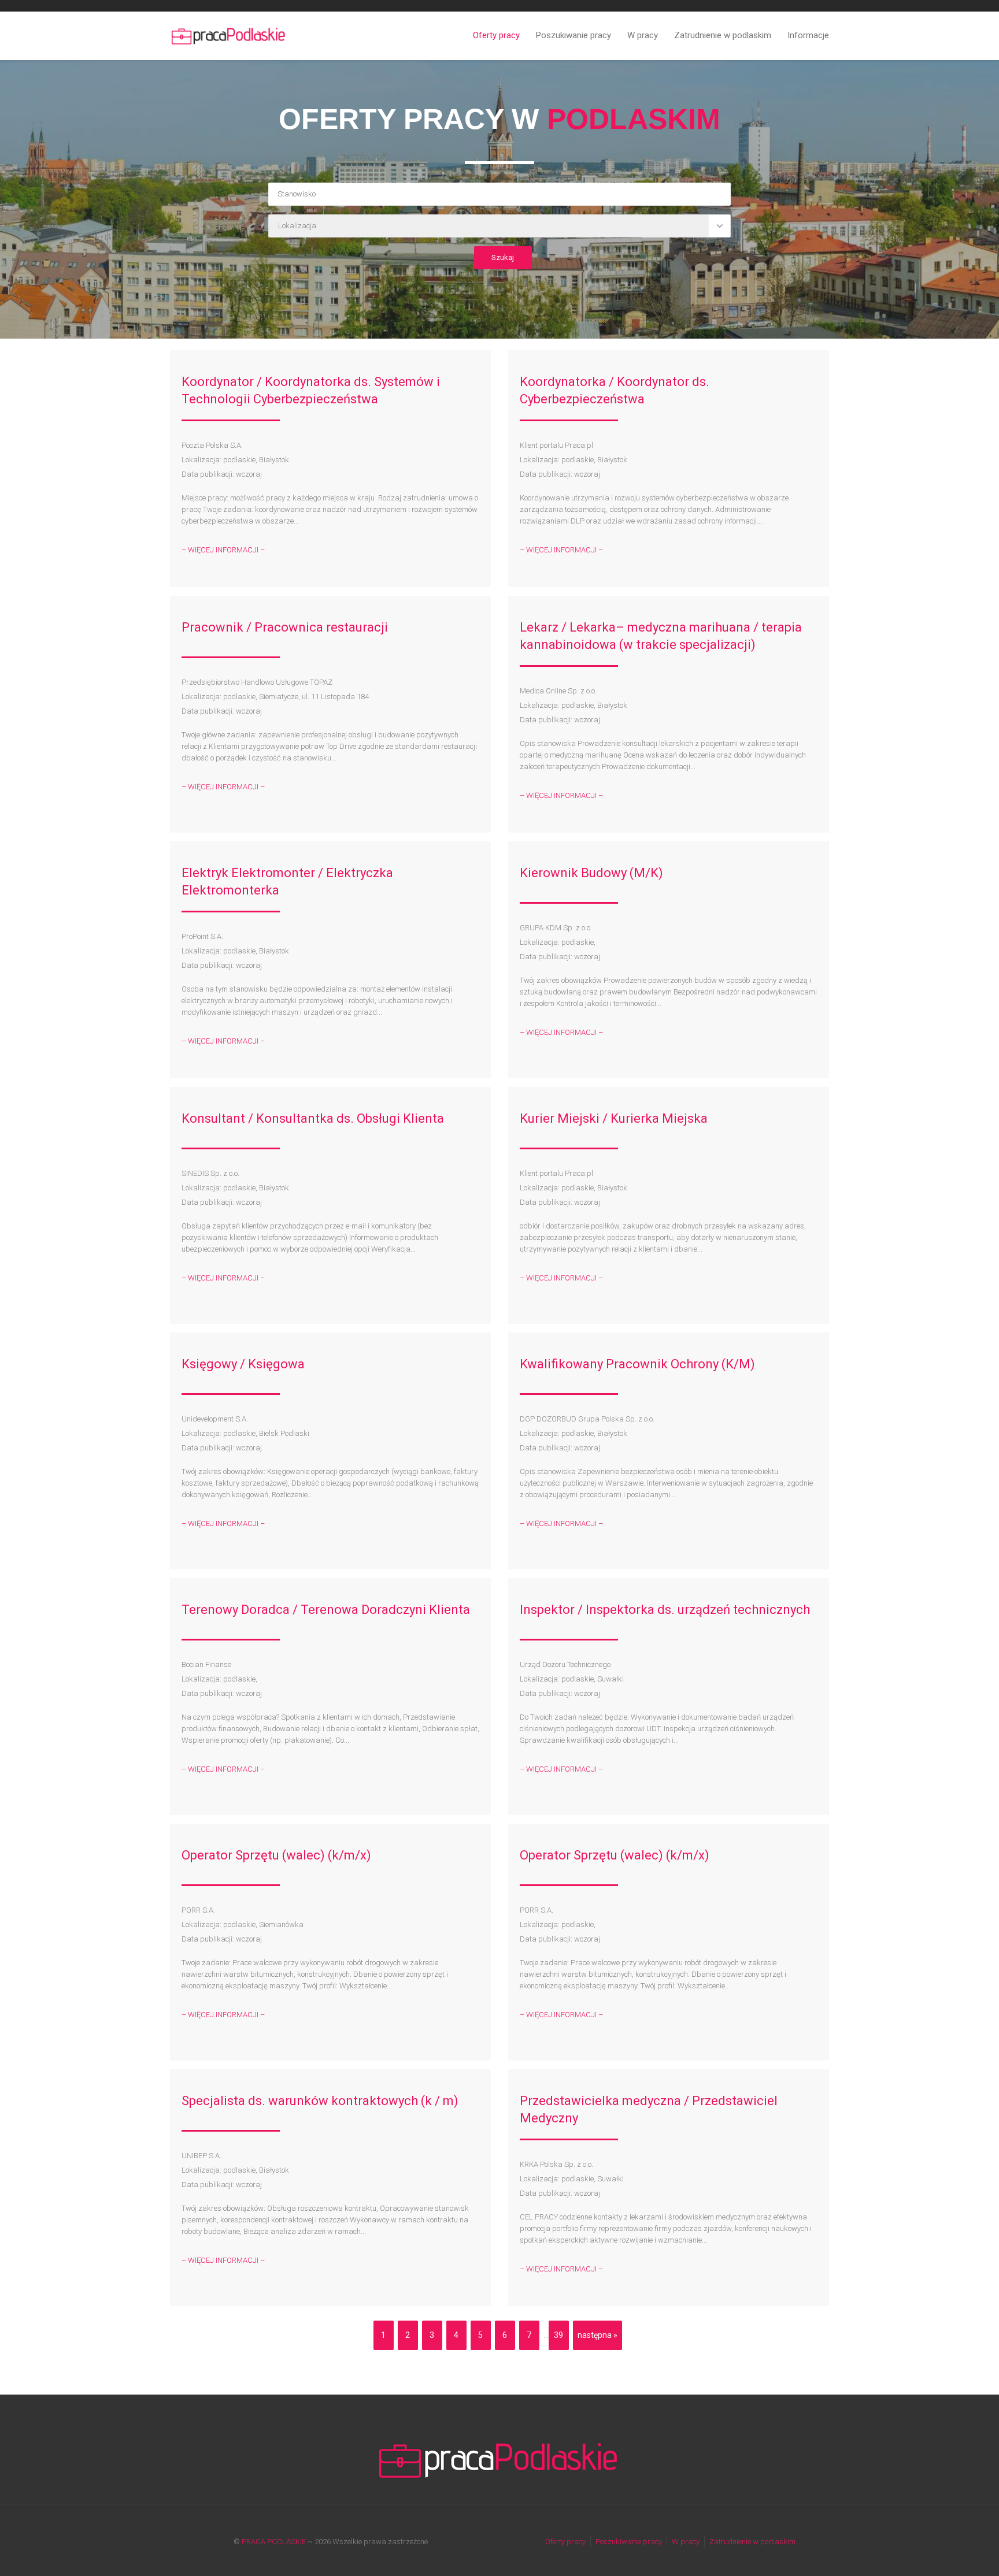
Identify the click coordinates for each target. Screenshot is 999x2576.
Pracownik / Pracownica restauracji (285, 627)
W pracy (643, 35)
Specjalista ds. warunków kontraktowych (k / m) (320, 2101)
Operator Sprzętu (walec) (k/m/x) (276, 1855)
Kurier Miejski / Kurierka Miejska (614, 1118)
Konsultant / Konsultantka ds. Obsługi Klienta (313, 1118)
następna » (597, 2335)
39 (558, 2335)
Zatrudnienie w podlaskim (723, 35)
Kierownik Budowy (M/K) (591, 873)
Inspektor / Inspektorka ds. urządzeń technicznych (665, 1610)
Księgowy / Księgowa (243, 1364)
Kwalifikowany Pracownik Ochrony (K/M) (637, 1364)
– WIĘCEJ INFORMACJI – (223, 550)
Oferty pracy (496, 35)
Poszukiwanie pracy (573, 35)
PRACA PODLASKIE (274, 2542)
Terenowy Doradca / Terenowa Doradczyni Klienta (326, 1610)
